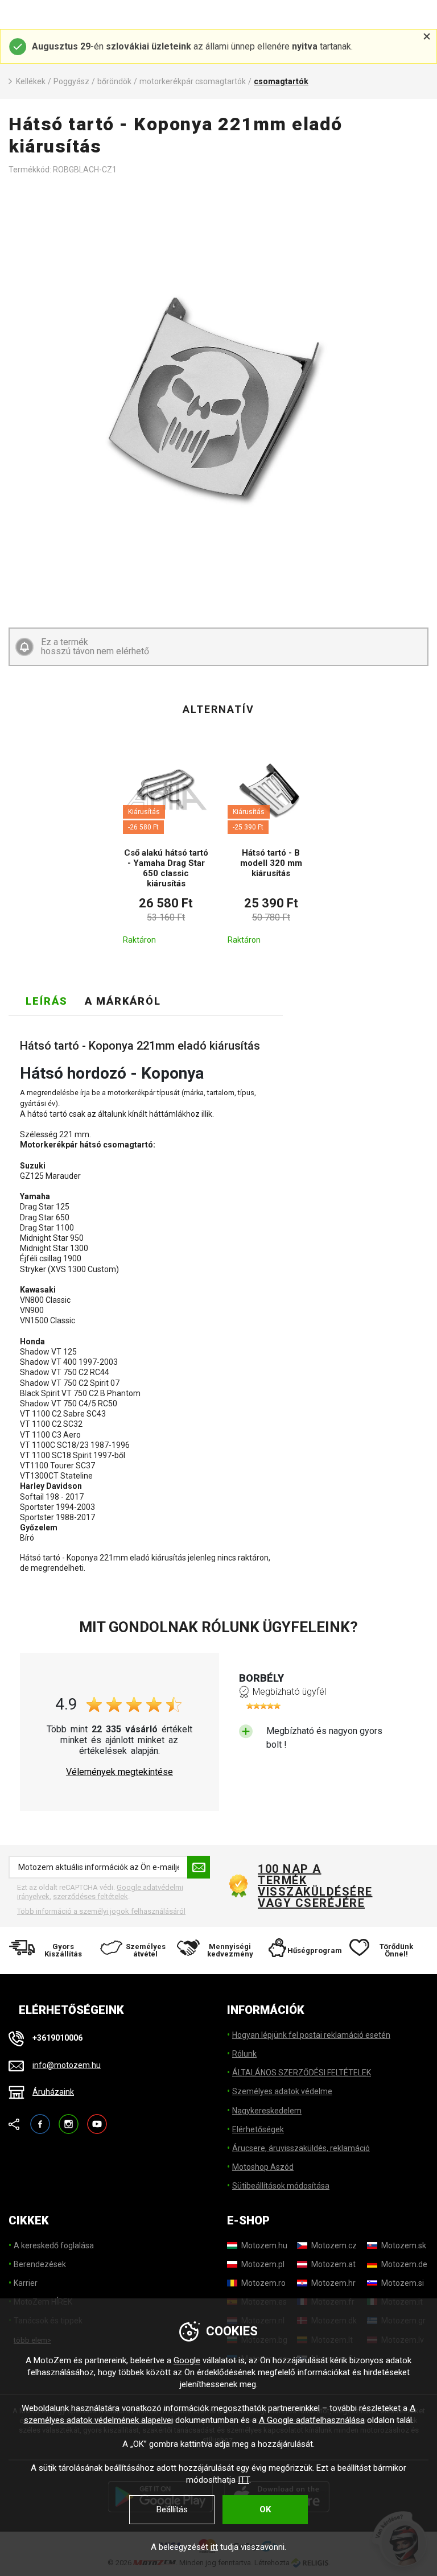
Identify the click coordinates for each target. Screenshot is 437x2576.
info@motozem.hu (67, 2065)
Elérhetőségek (258, 2129)
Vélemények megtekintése (119, 1772)
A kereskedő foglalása (54, 2245)
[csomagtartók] (218, 401)
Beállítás (172, 2509)
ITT (244, 2480)
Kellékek (31, 81)
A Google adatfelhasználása (312, 2420)
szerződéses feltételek (90, 1896)
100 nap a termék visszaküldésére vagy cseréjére (315, 1886)
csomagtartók (281, 81)
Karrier (26, 2283)
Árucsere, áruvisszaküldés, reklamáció (301, 2148)
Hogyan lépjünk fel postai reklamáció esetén (311, 2035)
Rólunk (244, 2054)
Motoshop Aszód (263, 2167)
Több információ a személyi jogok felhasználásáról (101, 1911)
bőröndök (114, 81)
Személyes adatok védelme (282, 2091)
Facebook (40, 2119)
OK (265, 2509)
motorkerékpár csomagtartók (193, 81)
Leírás (47, 1001)
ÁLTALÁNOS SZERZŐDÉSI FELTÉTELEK (302, 2073)
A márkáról (123, 1001)
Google (187, 2360)
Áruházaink (53, 2092)
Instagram (69, 2119)
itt (214, 2547)
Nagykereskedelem (267, 2111)
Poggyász (71, 81)
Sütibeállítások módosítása (281, 2186)
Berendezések (40, 2264)
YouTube (97, 2119)
